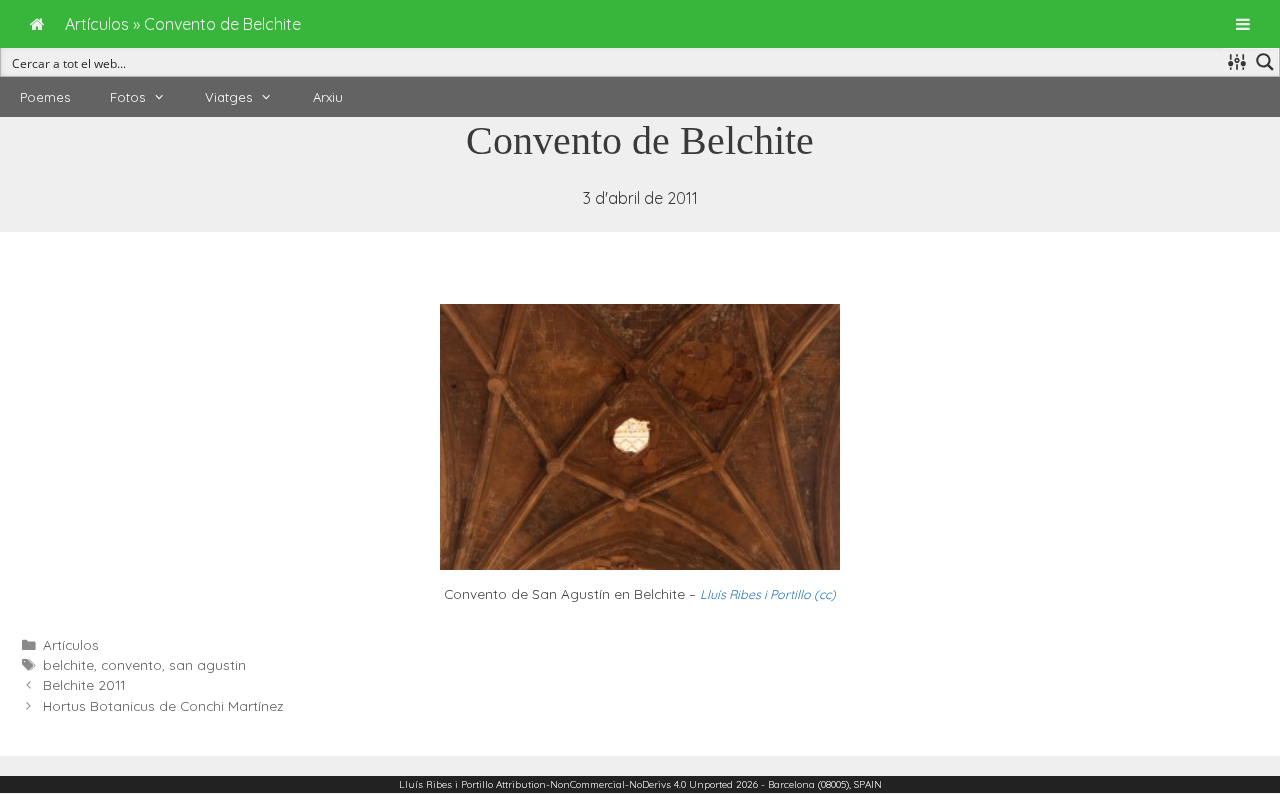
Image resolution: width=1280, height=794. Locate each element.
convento (131, 664)
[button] (165, 97)
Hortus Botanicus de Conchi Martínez (163, 705)
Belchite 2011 (84, 684)
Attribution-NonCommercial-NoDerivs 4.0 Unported (614, 784)
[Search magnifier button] (1265, 62)
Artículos (71, 644)
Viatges (228, 97)
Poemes (45, 97)
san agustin (207, 664)
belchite (68, 664)
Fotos (127, 97)
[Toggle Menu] (1243, 24)
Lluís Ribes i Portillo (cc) (768, 594)
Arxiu (328, 97)
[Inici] (37, 24)
